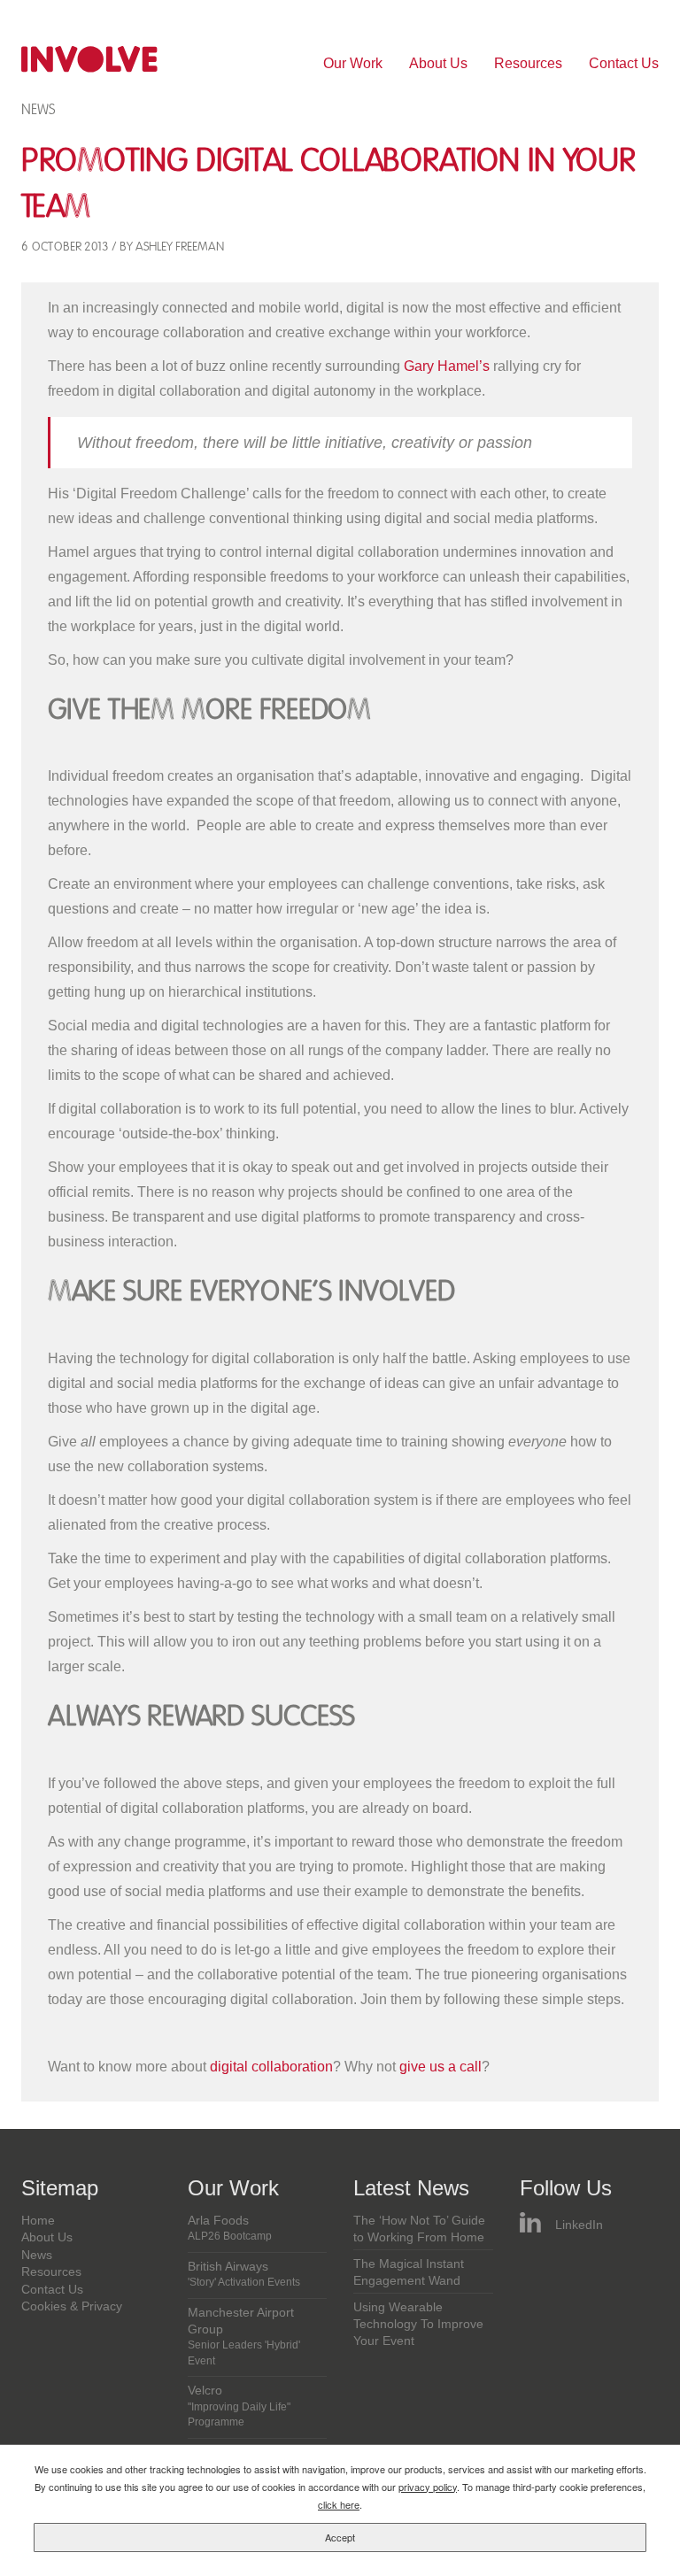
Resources (528, 63)
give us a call (440, 2067)
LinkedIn (579, 2225)
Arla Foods (230, 2228)
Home (38, 2221)
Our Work (353, 63)
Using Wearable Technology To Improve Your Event (418, 2325)
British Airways (244, 2274)
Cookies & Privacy (72, 2306)
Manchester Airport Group (244, 2337)
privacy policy (428, 2487)
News (38, 109)
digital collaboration (271, 2067)
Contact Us (624, 63)
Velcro (239, 2406)
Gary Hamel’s (447, 366)
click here (339, 2504)
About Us (438, 63)
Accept (340, 2537)
